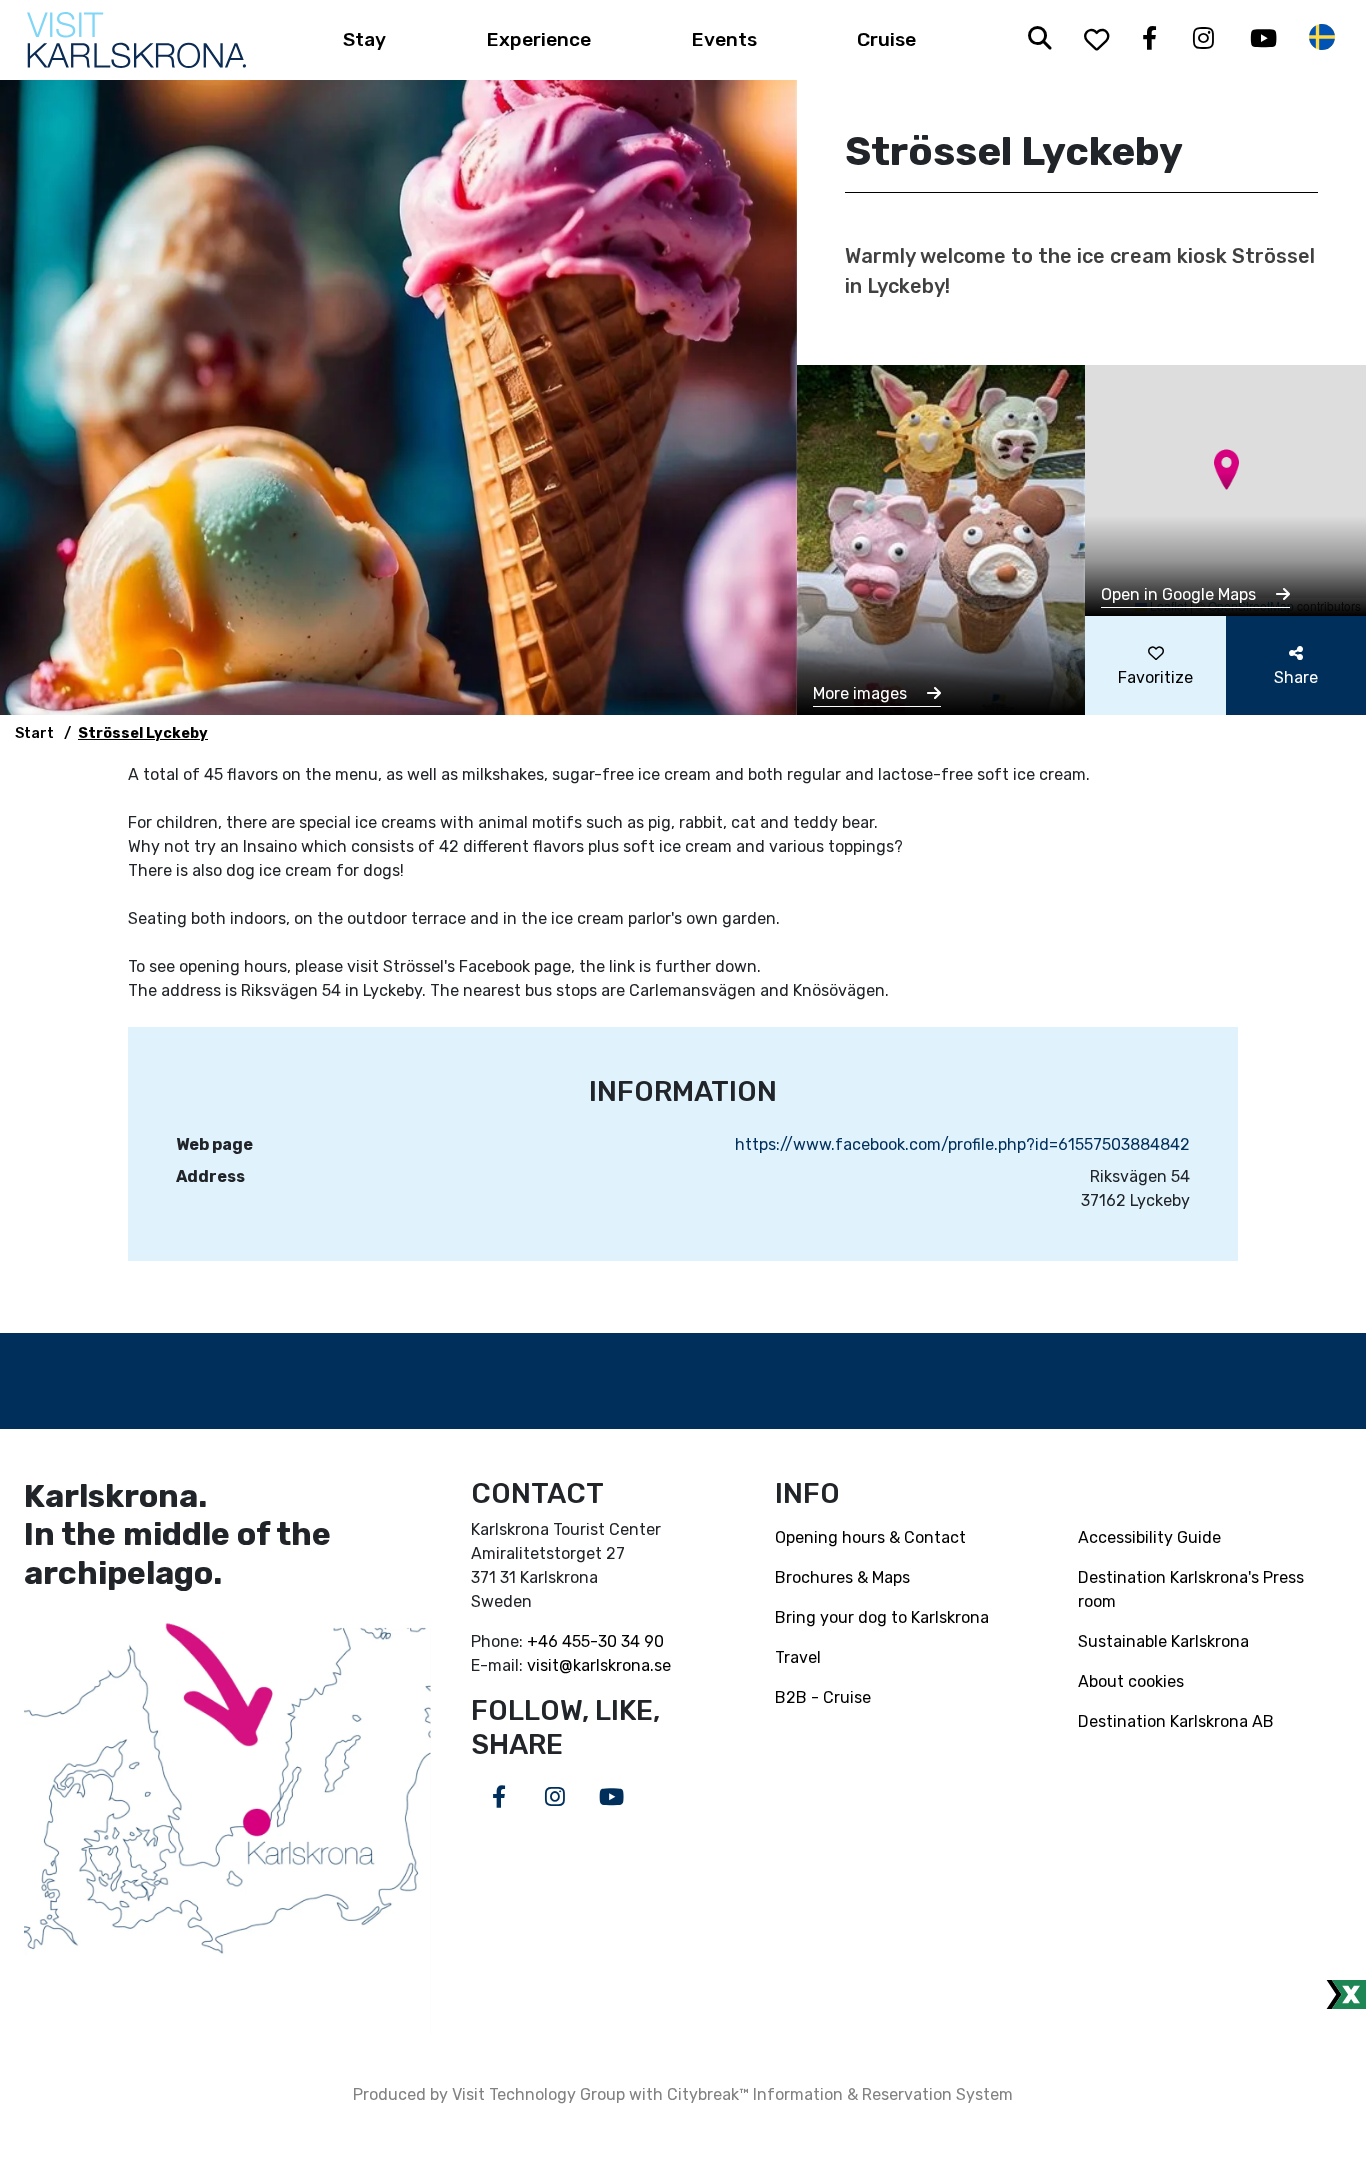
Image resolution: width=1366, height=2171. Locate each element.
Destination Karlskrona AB (1176, 1721)
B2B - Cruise (823, 1697)
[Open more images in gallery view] (941, 538)
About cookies (1131, 1681)
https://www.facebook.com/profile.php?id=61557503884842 (962, 1144)
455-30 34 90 (613, 1641)
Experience (539, 39)
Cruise (886, 39)
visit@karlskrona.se (599, 1665)
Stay (364, 39)
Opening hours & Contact (870, 1537)
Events (724, 39)
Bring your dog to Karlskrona (882, 1617)
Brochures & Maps (842, 1577)
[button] (1226, 469)
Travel (798, 1657)
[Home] (136, 40)
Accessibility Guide (1149, 1537)
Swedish (1322, 37)
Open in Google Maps (1180, 594)
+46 (544, 1641)
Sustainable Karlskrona (1163, 1641)
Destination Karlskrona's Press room (1191, 1589)
